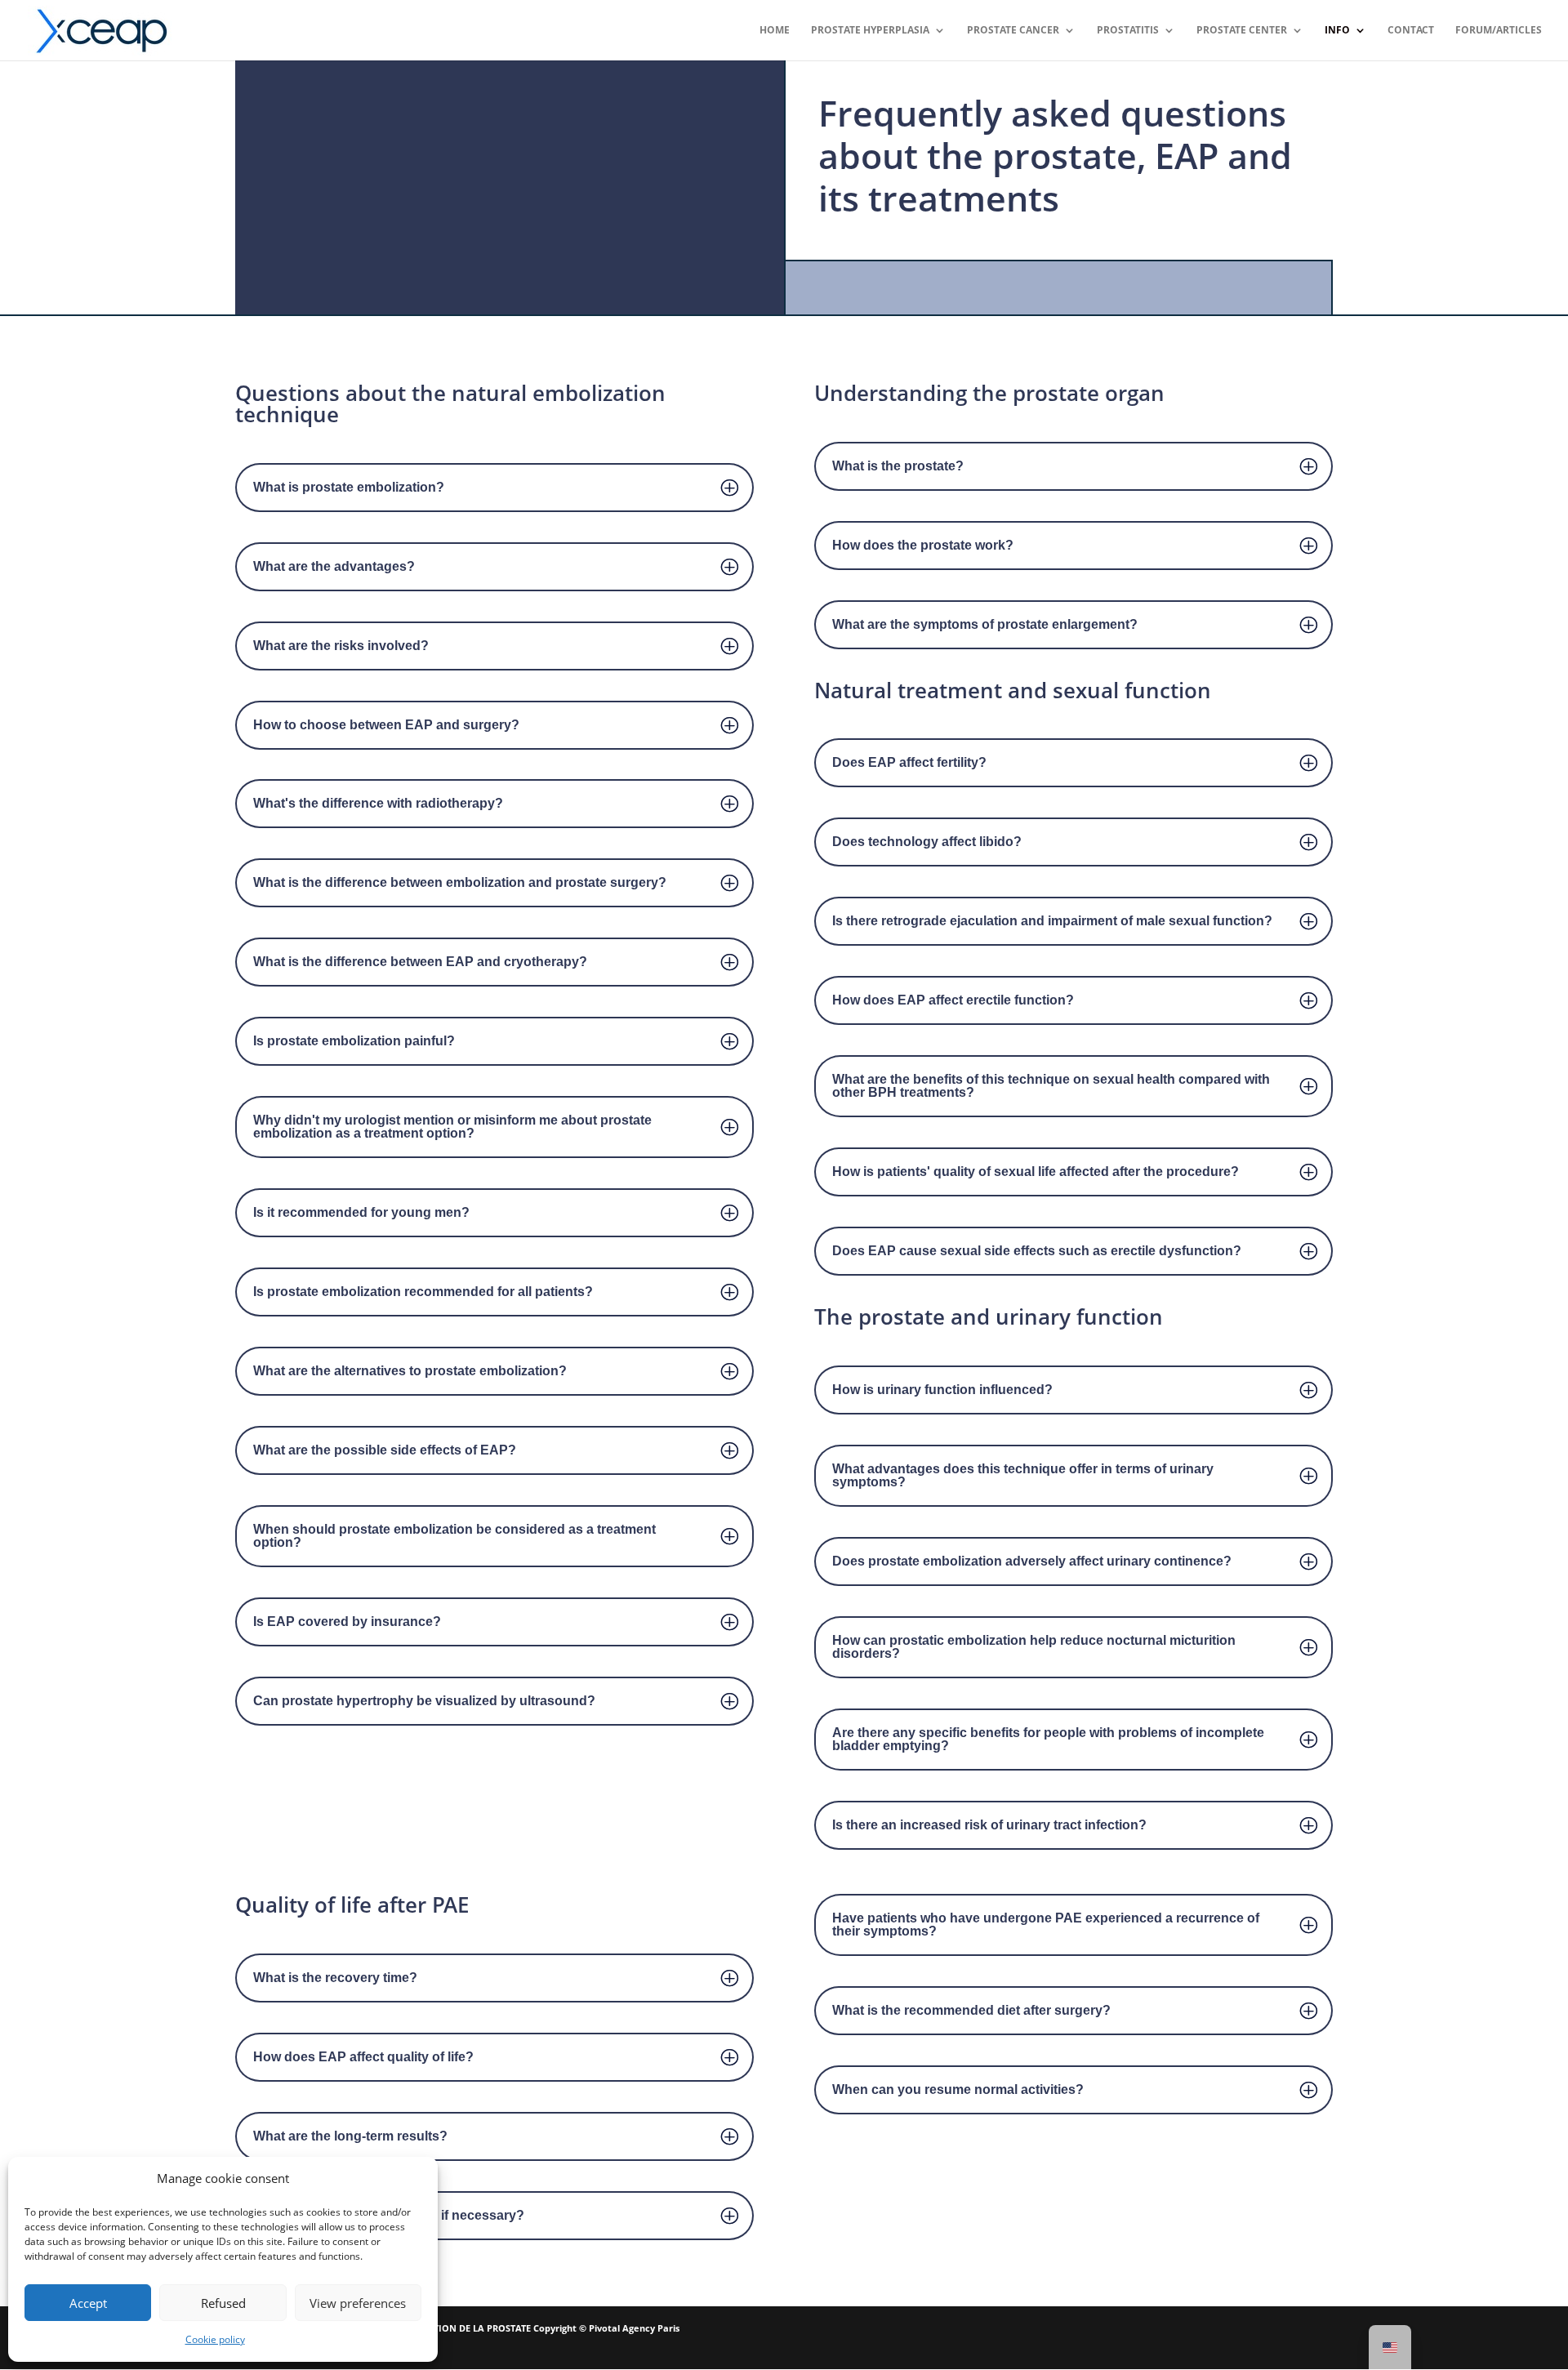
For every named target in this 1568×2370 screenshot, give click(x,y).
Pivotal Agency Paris (634, 2328)
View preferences (358, 2303)
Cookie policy (215, 2339)
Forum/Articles (1499, 31)
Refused (223, 2303)
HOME (775, 31)
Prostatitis (1128, 31)
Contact (1411, 31)
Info (1337, 31)
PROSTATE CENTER (1242, 31)
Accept (88, 2303)
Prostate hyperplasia (870, 31)
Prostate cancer (1013, 31)
